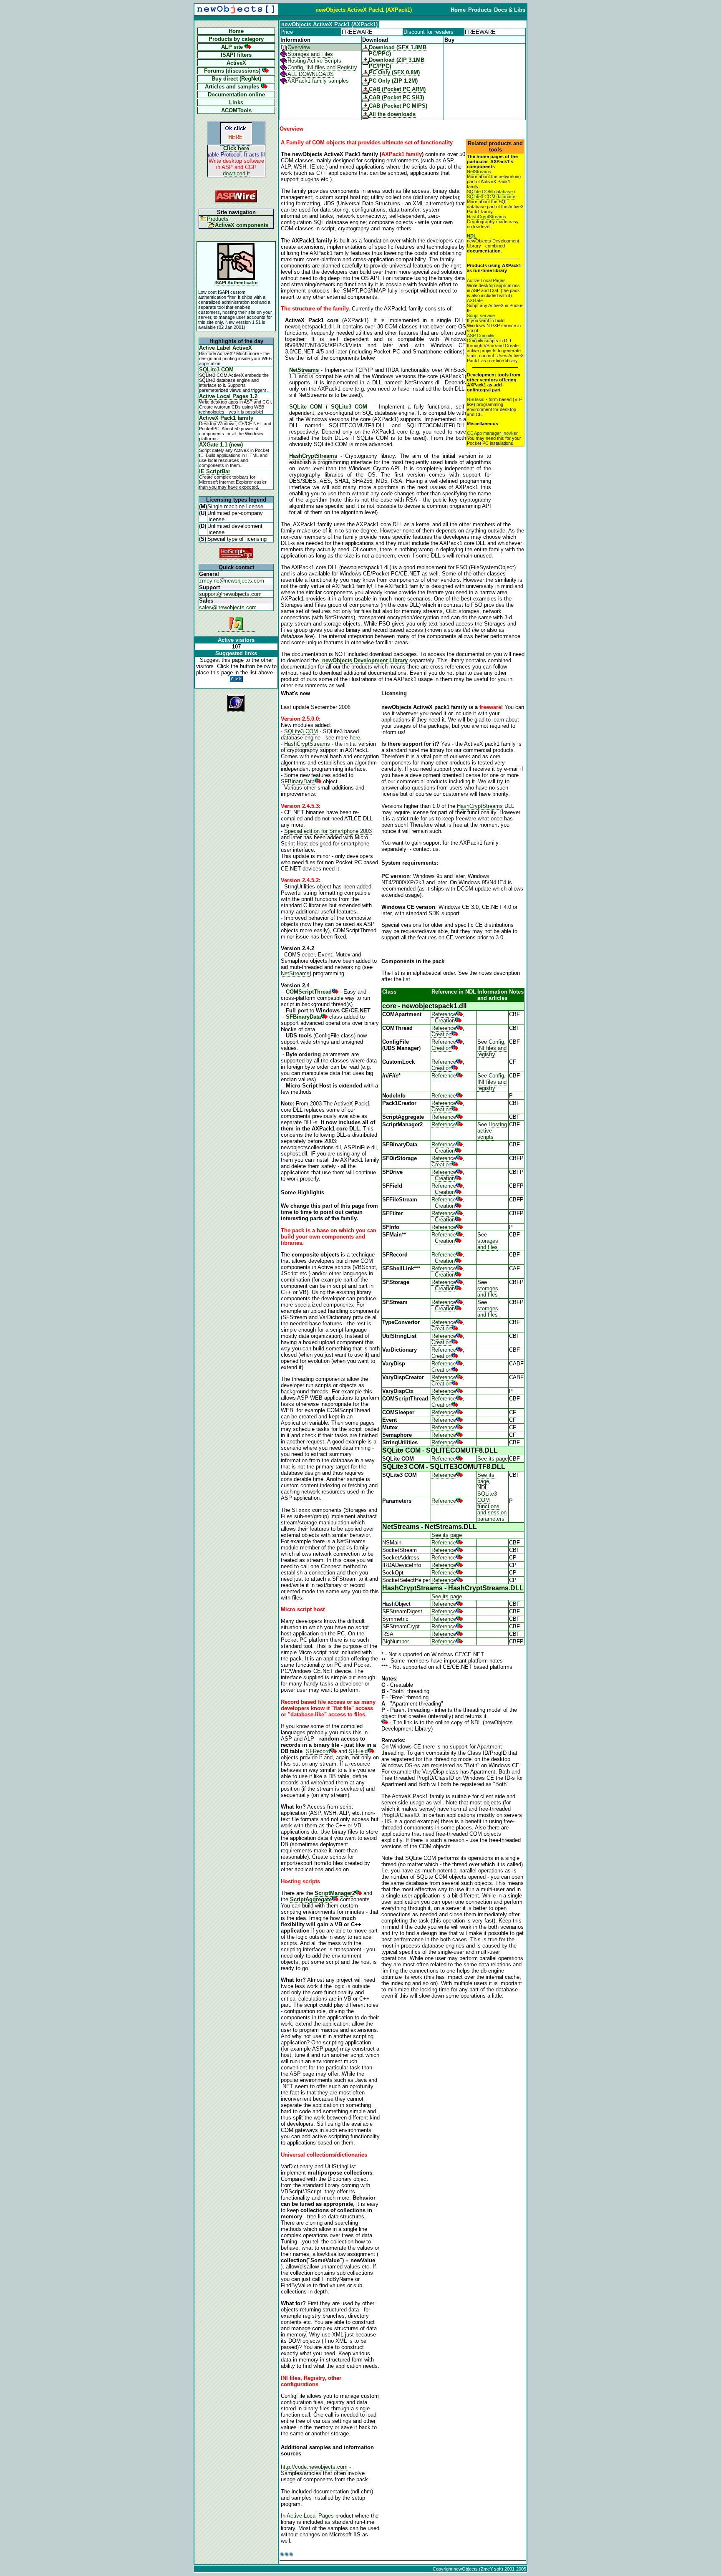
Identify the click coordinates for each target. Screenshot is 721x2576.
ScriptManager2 (335, 1893)
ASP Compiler (481, 336)
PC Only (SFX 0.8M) (394, 72)
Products (218, 219)
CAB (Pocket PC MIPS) (398, 106)
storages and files (488, 1244)
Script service (481, 315)
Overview (299, 47)
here (355, 738)
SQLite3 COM (349, 407)
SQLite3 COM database (491, 197)
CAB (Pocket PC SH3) (396, 97)
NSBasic (476, 399)
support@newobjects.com (230, 594)
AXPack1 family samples (318, 81)
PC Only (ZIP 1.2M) (393, 81)
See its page (493, 1459)
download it (236, 173)
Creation (445, 1021)
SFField (358, 1751)
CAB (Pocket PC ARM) (397, 89)
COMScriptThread (309, 992)
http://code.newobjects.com (314, 2467)
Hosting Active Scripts (314, 61)
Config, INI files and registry (492, 1048)
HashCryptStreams (487, 217)
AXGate (475, 300)
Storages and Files (310, 54)
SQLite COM (306, 407)
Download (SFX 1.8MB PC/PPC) (398, 50)
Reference (444, 1014)
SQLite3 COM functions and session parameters (492, 1506)
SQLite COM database (490, 192)
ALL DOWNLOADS (311, 74)
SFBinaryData (298, 781)
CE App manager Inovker (492, 433)
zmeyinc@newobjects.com (232, 581)
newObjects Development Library (365, 660)
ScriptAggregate (311, 1899)
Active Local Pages (486, 280)
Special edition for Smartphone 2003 (328, 831)
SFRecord (318, 1751)
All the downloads (392, 114)
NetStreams (479, 172)
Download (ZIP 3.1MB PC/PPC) (397, 63)
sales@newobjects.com (228, 607)
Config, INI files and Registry (322, 67)
